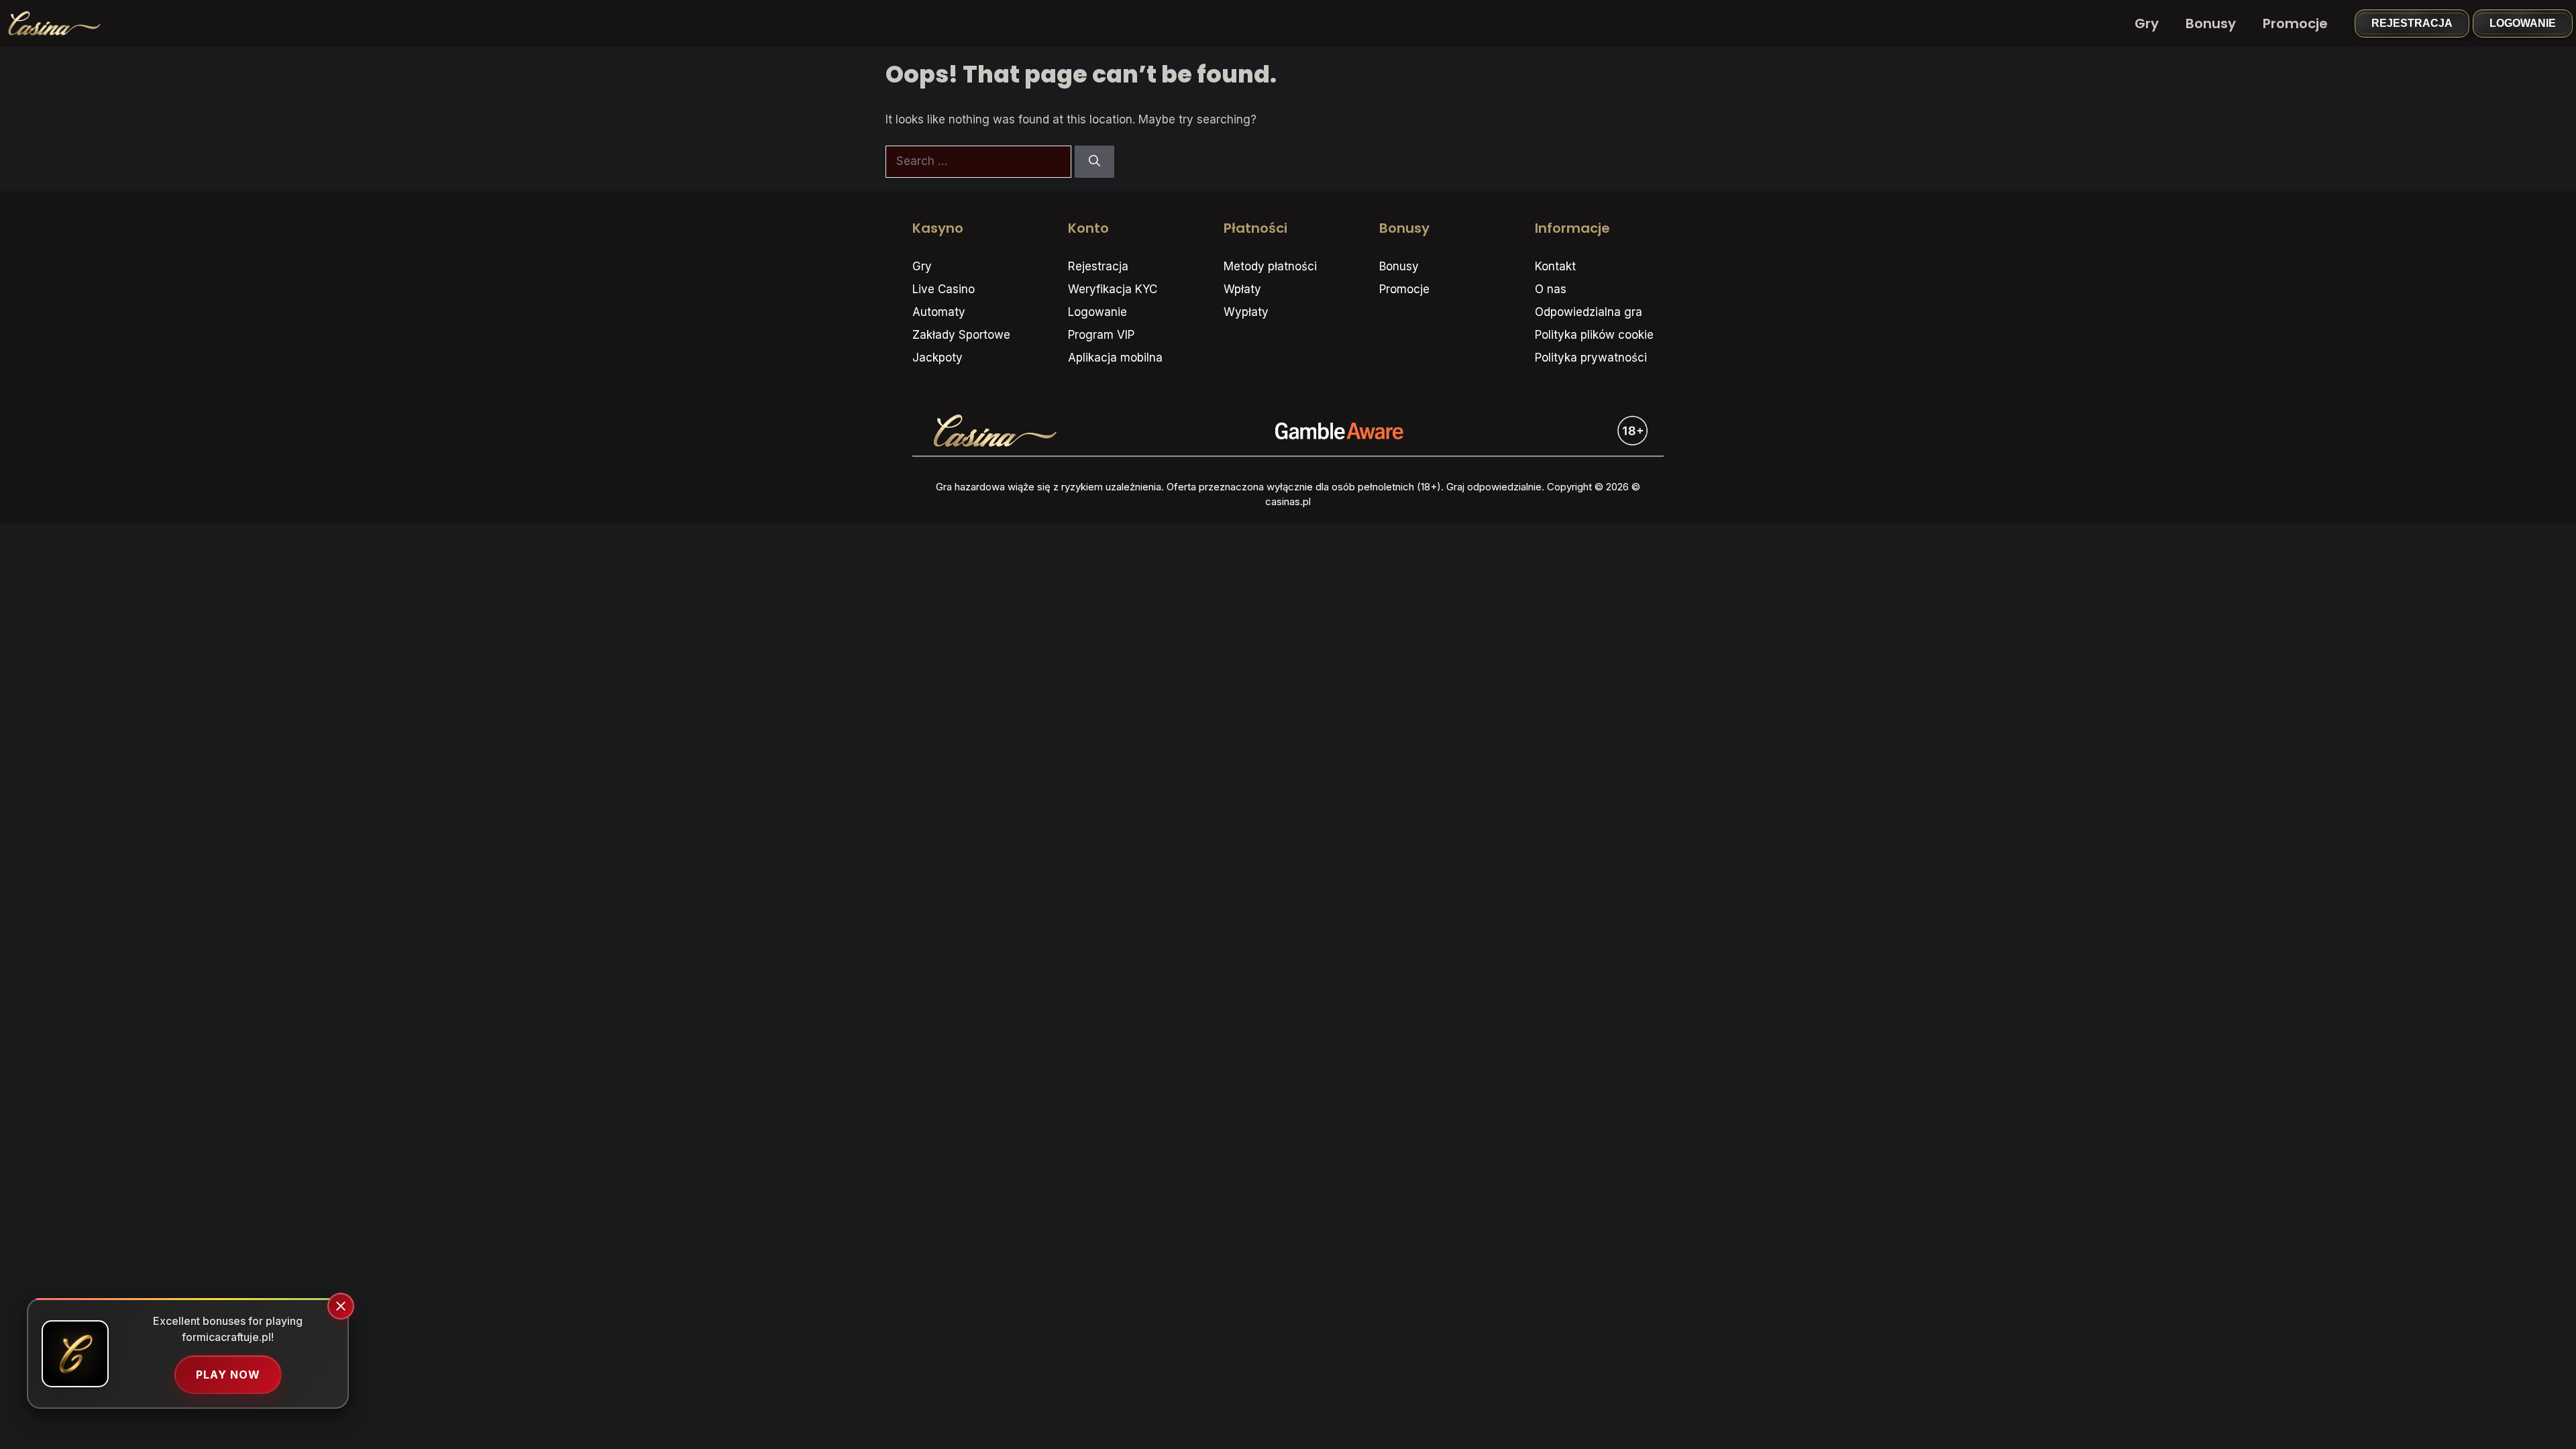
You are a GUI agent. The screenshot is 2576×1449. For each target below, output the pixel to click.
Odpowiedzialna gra (1589, 312)
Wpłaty (1242, 289)
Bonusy (2211, 23)
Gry (2147, 23)
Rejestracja (2412, 23)
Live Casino (944, 289)
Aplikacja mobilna (1115, 358)
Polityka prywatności (1591, 358)
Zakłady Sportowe (961, 335)
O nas (1551, 289)
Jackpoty (937, 358)
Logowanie (2523, 23)
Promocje (2295, 23)
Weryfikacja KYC (1113, 289)
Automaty (939, 312)
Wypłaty (1246, 312)
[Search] (1094, 162)
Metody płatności (1270, 266)
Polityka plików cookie (1594, 335)
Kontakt (1555, 266)
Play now (228, 1375)
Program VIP (1101, 335)
